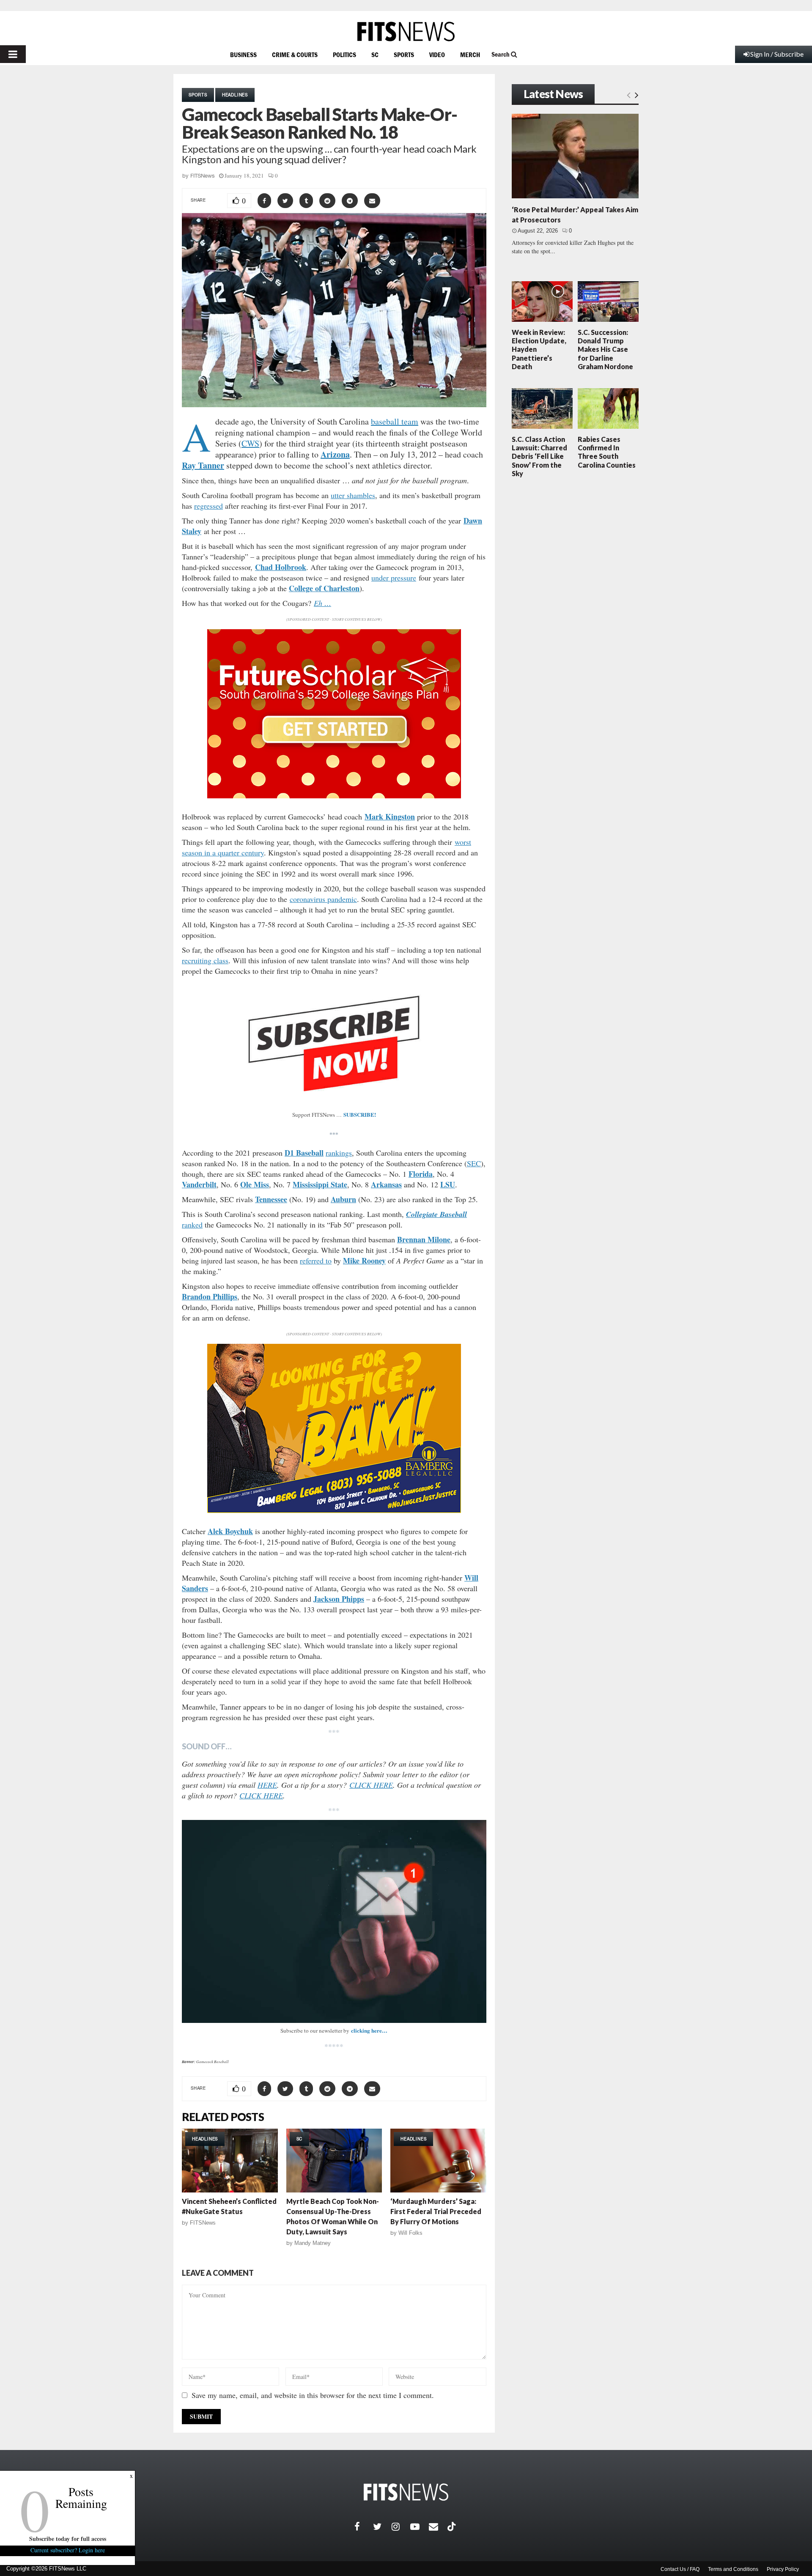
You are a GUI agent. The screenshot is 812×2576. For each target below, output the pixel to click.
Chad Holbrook (281, 567)
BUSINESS (243, 55)
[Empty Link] (629, 95)
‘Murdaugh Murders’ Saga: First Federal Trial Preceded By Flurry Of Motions (436, 2211)
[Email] (438, 2527)
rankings (339, 1153)
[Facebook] (364, 2527)
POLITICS (344, 55)
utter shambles (353, 495)
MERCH (470, 55)
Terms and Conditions (733, 2569)
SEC (474, 1163)
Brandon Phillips (210, 1296)
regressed (208, 506)
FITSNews (203, 176)
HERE (267, 1785)
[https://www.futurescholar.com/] (334, 796)
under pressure (394, 578)
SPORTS (404, 55)
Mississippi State (320, 1184)
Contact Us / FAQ (680, 2569)
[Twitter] (382, 2527)
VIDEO (437, 55)
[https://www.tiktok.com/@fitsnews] (453, 2527)
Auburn (343, 1199)
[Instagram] (401, 2527)
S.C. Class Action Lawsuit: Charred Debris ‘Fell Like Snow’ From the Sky (539, 456)
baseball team (395, 421)
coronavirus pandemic (323, 899)
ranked (192, 1225)
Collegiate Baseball (436, 1214)
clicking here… (369, 2030)
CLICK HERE (371, 1785)
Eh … (322, 603)
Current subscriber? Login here (68, 2550)
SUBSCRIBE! (360, 1114)
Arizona (335, 454)
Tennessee (271, 1199)
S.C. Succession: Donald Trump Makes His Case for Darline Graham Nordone (605, 349)
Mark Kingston (390, 817)
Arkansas (386, 1184)
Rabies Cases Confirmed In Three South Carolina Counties (607, 452)
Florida (421, 1174)
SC (375, 55)
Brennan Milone (424, 1239)
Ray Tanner (203, 465)
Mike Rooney (364, 1261)
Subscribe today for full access (68, 2539)
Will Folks (410, 2233)
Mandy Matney (313, 2243)
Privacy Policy (783, 2569)
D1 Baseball (304, 1153)
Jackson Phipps (339, 1599)
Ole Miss (255, 1184)
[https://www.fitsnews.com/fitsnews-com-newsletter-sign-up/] (334, 1921)
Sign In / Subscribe (777, 54)
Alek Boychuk (230, 1531)
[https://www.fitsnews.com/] (406, 32)
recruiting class (205, 960)
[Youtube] (420, 2527)
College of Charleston (324, 588)
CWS (250, 443)
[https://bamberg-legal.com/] (334, 1511)
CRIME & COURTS (295, 55)
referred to (316, 1261)
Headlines (235, 95)
